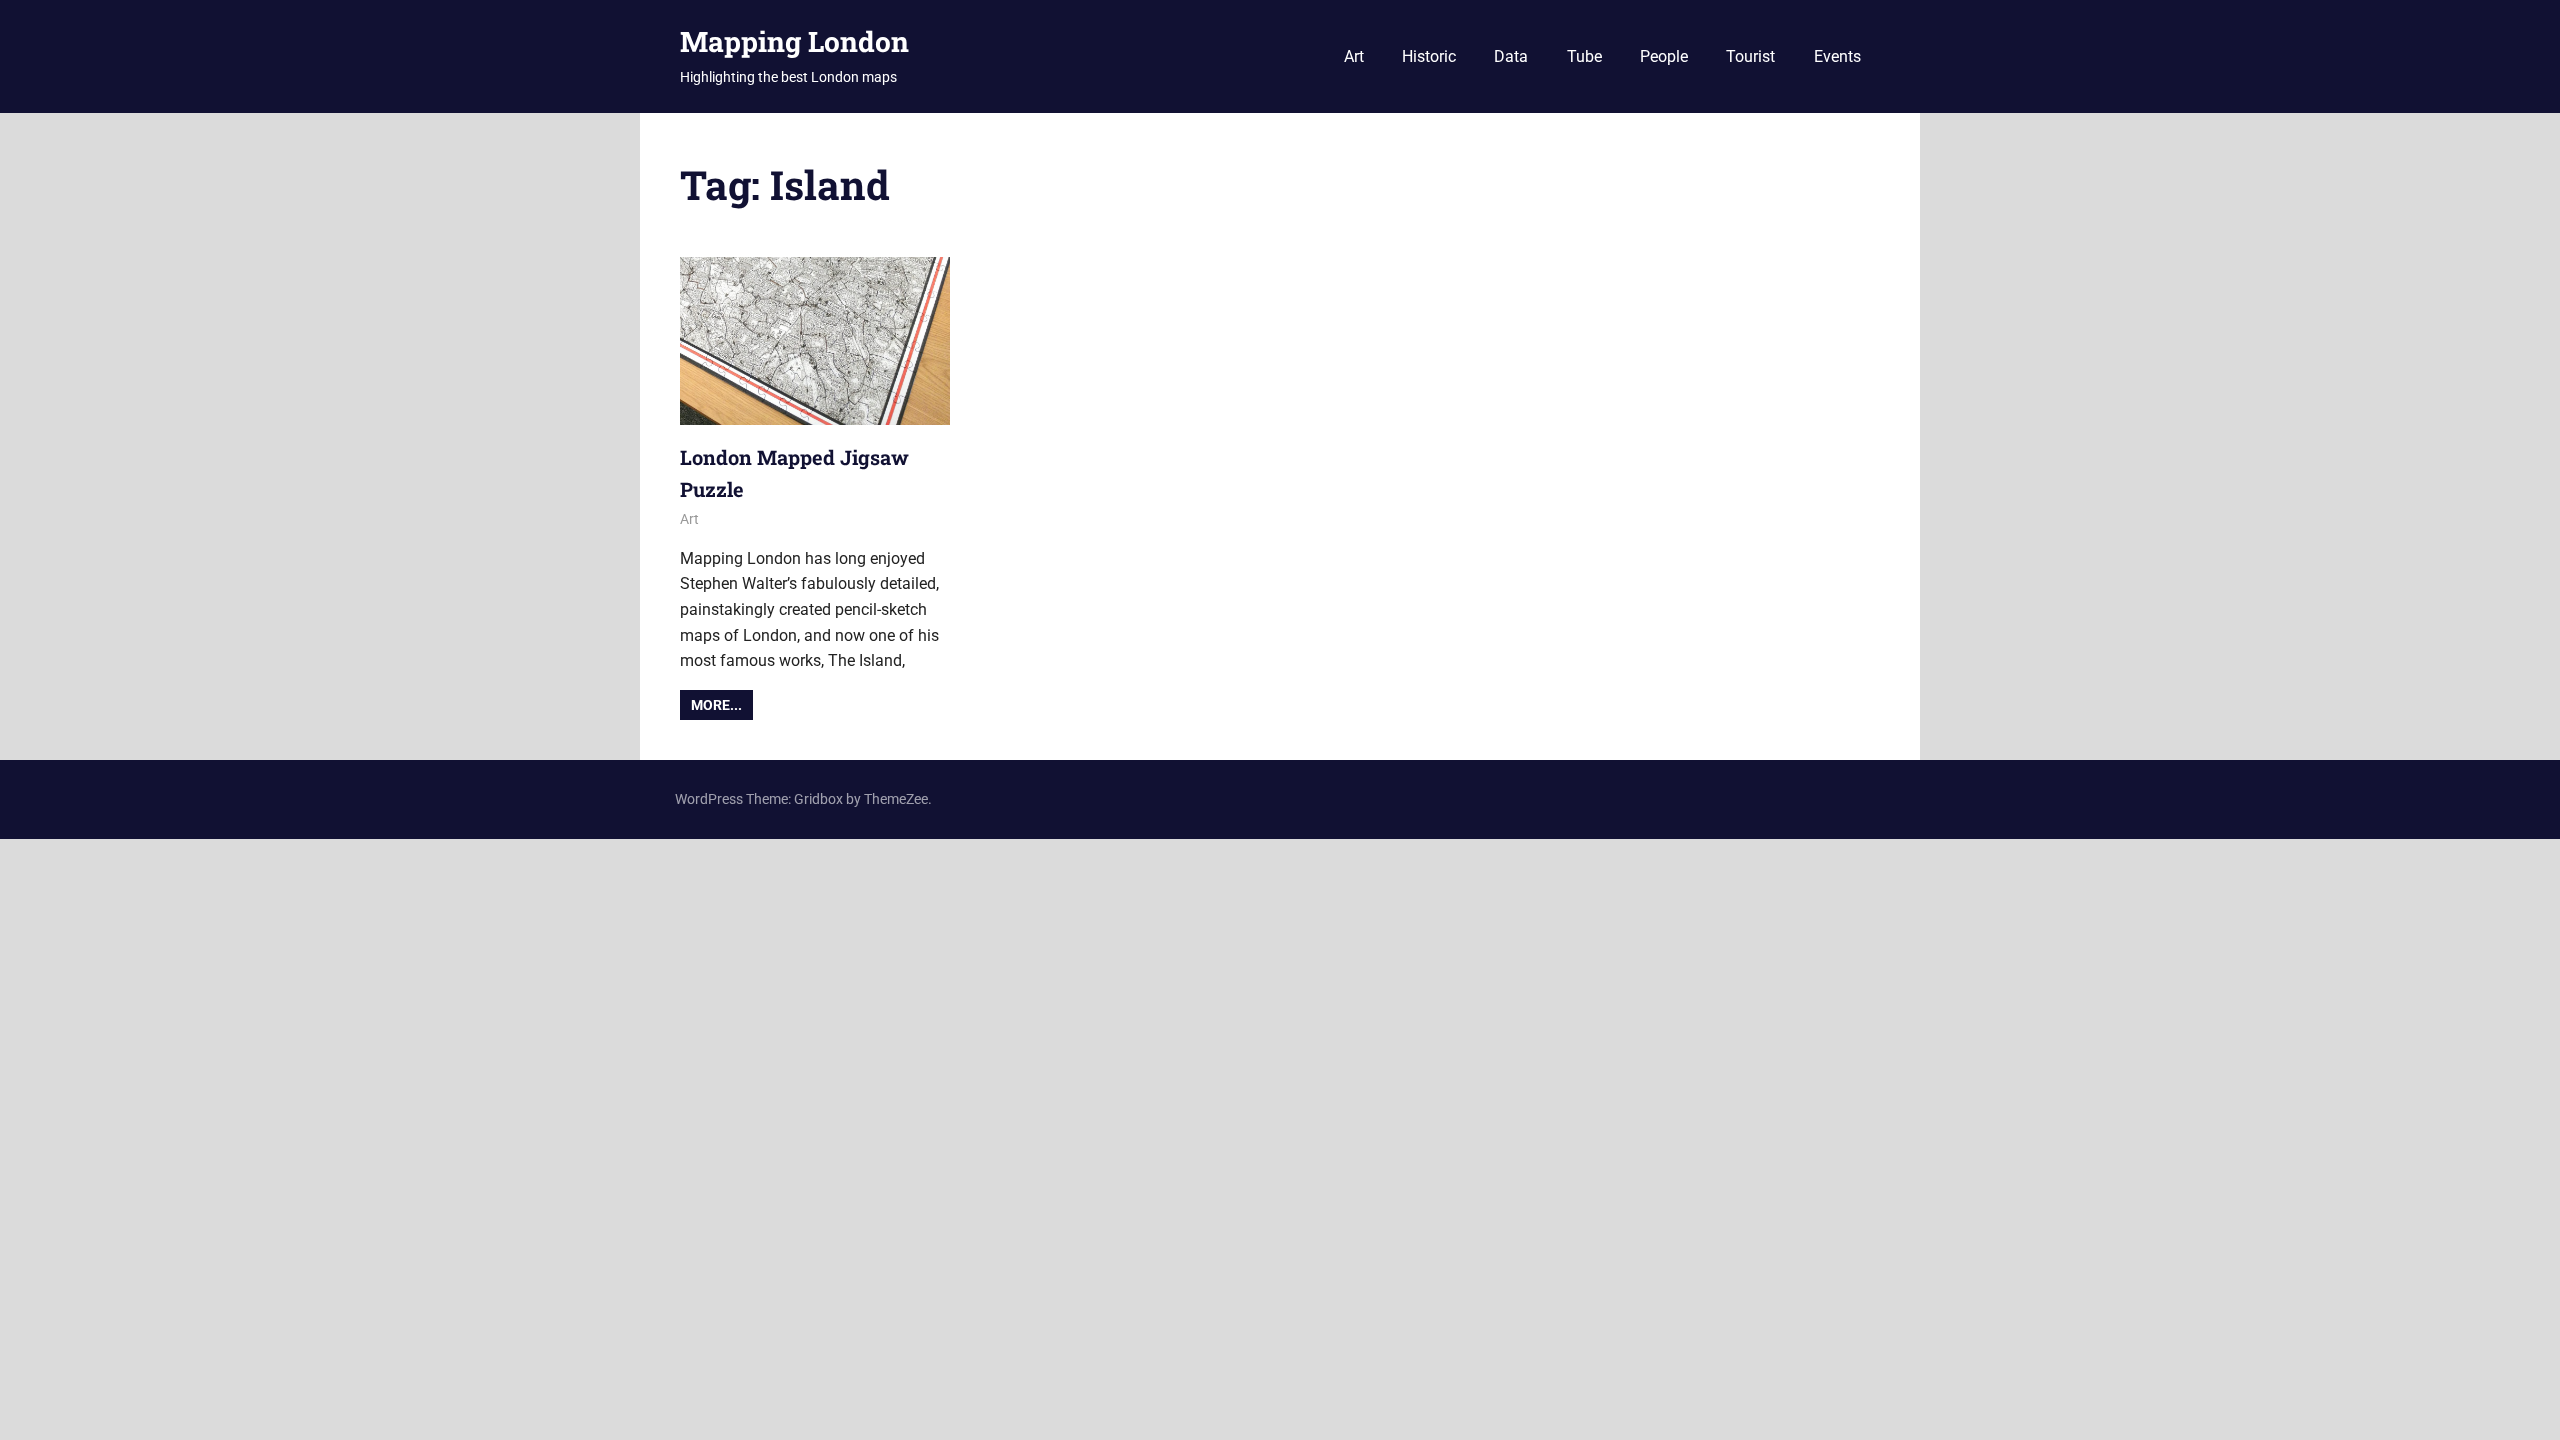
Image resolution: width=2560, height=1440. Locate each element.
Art (1354, 56)
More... (716, 705)
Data (1511, 56)
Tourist (1750, 56)
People (1664, 56)
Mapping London (794, 41)
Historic (1429, 56)
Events (1837, 56)
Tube (1584, 56)
